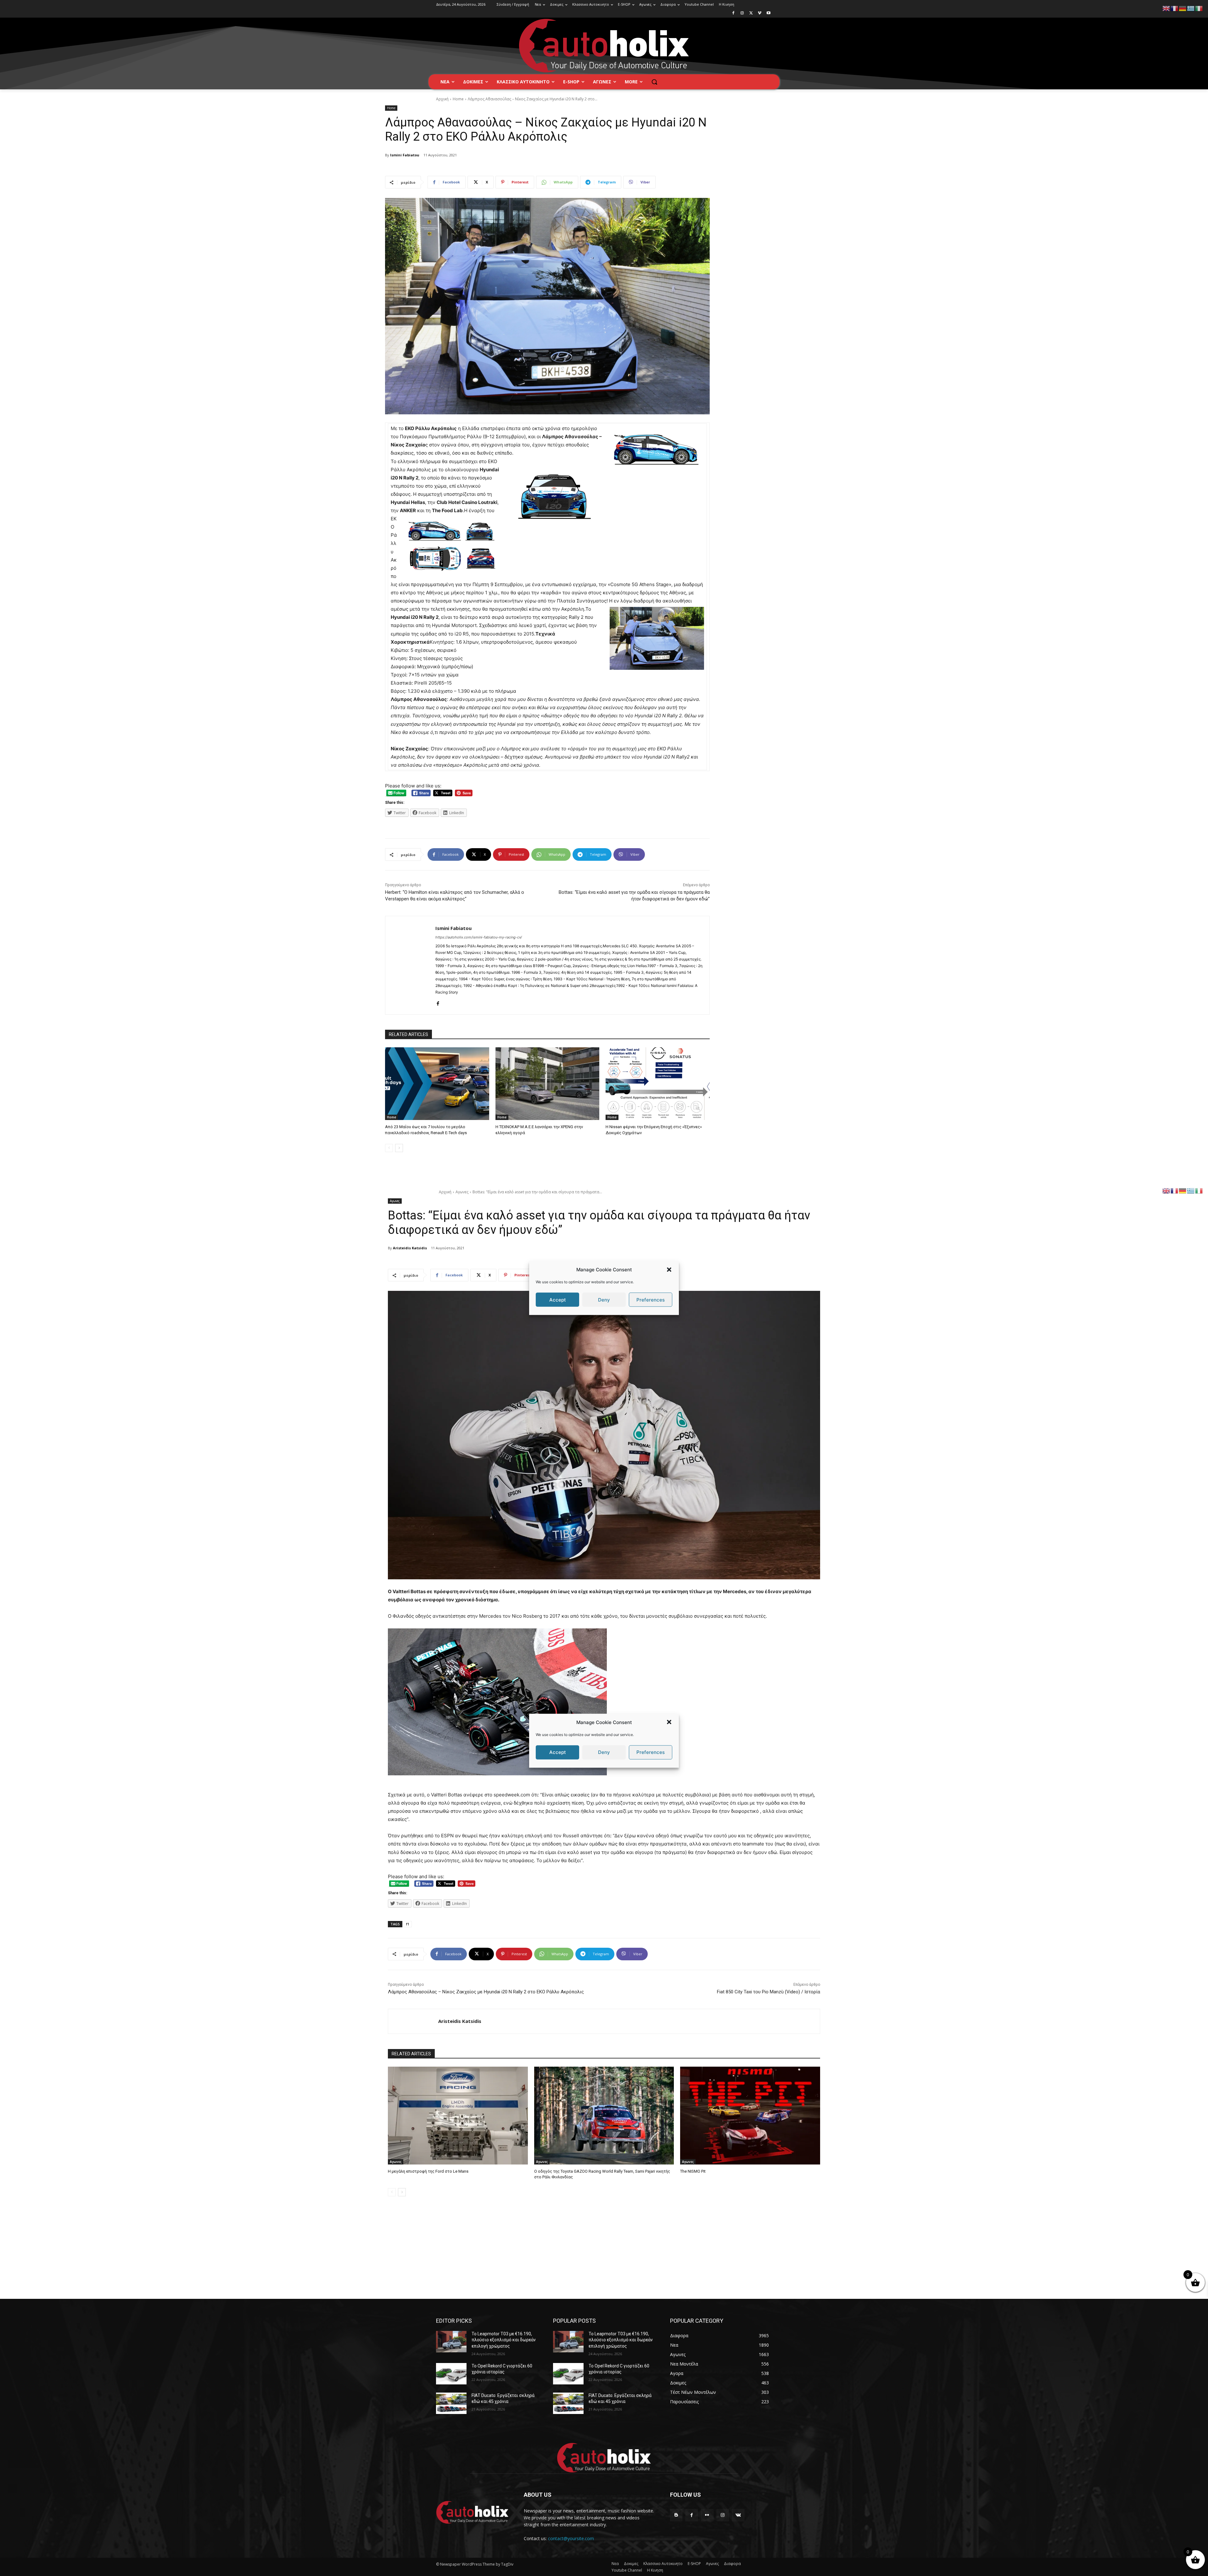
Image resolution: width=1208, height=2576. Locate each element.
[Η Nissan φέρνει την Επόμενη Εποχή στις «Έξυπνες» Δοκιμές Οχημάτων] (658, 1084)
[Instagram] (742, 13)
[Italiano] (1199, 8)
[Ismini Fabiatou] (410, 965)
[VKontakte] (738, 2515)
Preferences (651, 1299)
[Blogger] (676, 2515)
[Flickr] (707, 2515)
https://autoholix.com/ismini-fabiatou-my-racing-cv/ (479, 937)
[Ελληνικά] (1191, 8)
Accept (558, 1299)
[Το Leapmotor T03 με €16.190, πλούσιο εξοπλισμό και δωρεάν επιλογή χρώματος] (451, 2342)
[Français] (1175, 8)
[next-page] (399, 1148)
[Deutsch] (1183, 8)
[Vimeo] (760, 13)
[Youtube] (768, 13)
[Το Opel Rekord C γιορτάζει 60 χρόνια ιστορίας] (451, 2374)
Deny (604, 1299)
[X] (751, 13)
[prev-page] (389, 1148)
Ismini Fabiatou (405, 155)
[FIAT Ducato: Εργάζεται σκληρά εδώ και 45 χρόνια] (451, 2403)
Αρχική (442, 99)
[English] (1166, 8)
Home (458, 99)
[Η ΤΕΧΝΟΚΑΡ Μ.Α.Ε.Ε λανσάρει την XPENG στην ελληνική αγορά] (548, 1084)
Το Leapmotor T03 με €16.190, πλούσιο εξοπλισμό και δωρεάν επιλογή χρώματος (504, 2340)
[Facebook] (733, 13)
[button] (669, 1269)
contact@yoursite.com (571, 2538)
